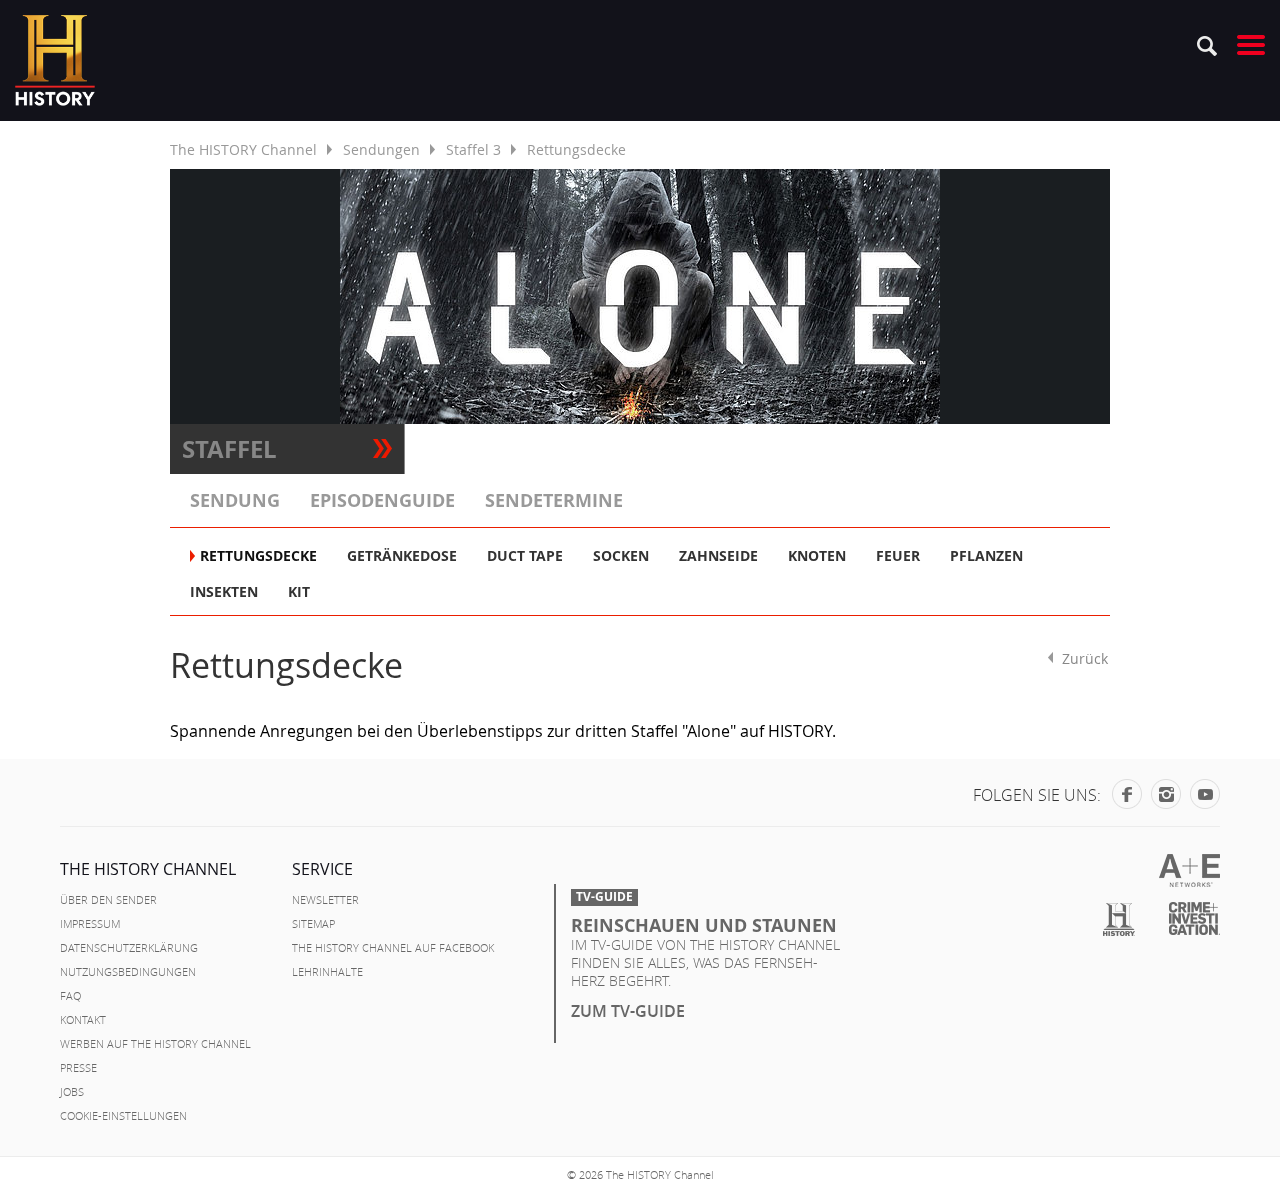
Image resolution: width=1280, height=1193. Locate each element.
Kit (299, 591)
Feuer (898, 555)
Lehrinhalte (327, 972)
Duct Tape (525, 555)
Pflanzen (986, 555)
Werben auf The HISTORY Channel (155, 1044)
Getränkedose (402, 555)
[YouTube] (1205, 797)
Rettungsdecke (258, 555)
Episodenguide (382, 500)
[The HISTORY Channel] (55, 60)
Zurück (1085, 657)
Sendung (235, 500)
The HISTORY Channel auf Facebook (393, 948)
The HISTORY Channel (243, 149)
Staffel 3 (473, 149)
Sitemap (313, 924)
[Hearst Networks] (1189, 870)
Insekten (224, 591)
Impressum (90, 924)
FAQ (70, 996)
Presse (78, 1068)
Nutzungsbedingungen (128, 972)
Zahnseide (718, 555)
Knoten (817, 555)
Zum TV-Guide (628, 1011)
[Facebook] (1127, 797)
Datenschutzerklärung (129, 948)
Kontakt (83, 1020)
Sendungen (381, 149)
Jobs (72, 1092)
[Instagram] (1166, 797)
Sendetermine (554, 500)
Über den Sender (108, 900)
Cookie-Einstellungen (123, 1116)
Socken (621, 555)
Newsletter (325, 900)
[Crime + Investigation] (1194, 919)
